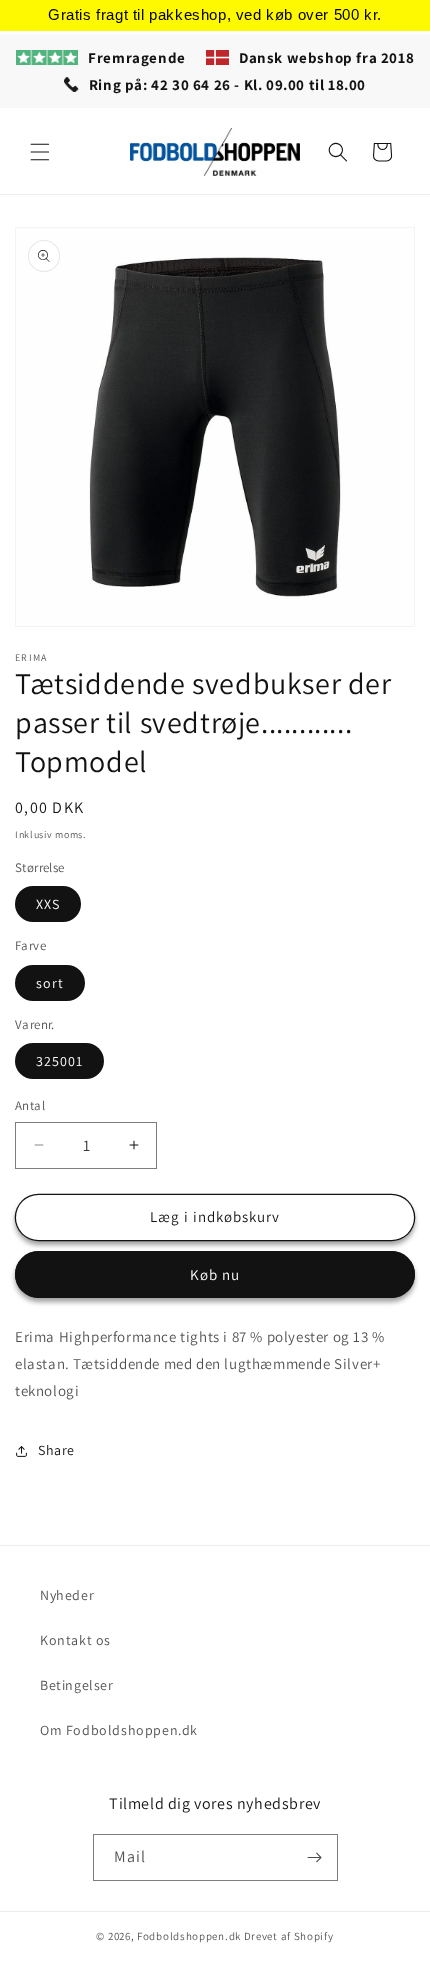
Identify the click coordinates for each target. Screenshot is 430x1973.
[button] (40, 152)
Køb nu (215, 1274)
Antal (30, 1105)
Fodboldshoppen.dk (189, 1936)
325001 (59, 1061)
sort (50, 983)
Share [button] (56, 1450)
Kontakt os (75, 1640)
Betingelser (77, 1685)
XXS (48, 904)
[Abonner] (315, 1857)
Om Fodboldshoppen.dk (119, 1730)
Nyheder (67, 1595)
